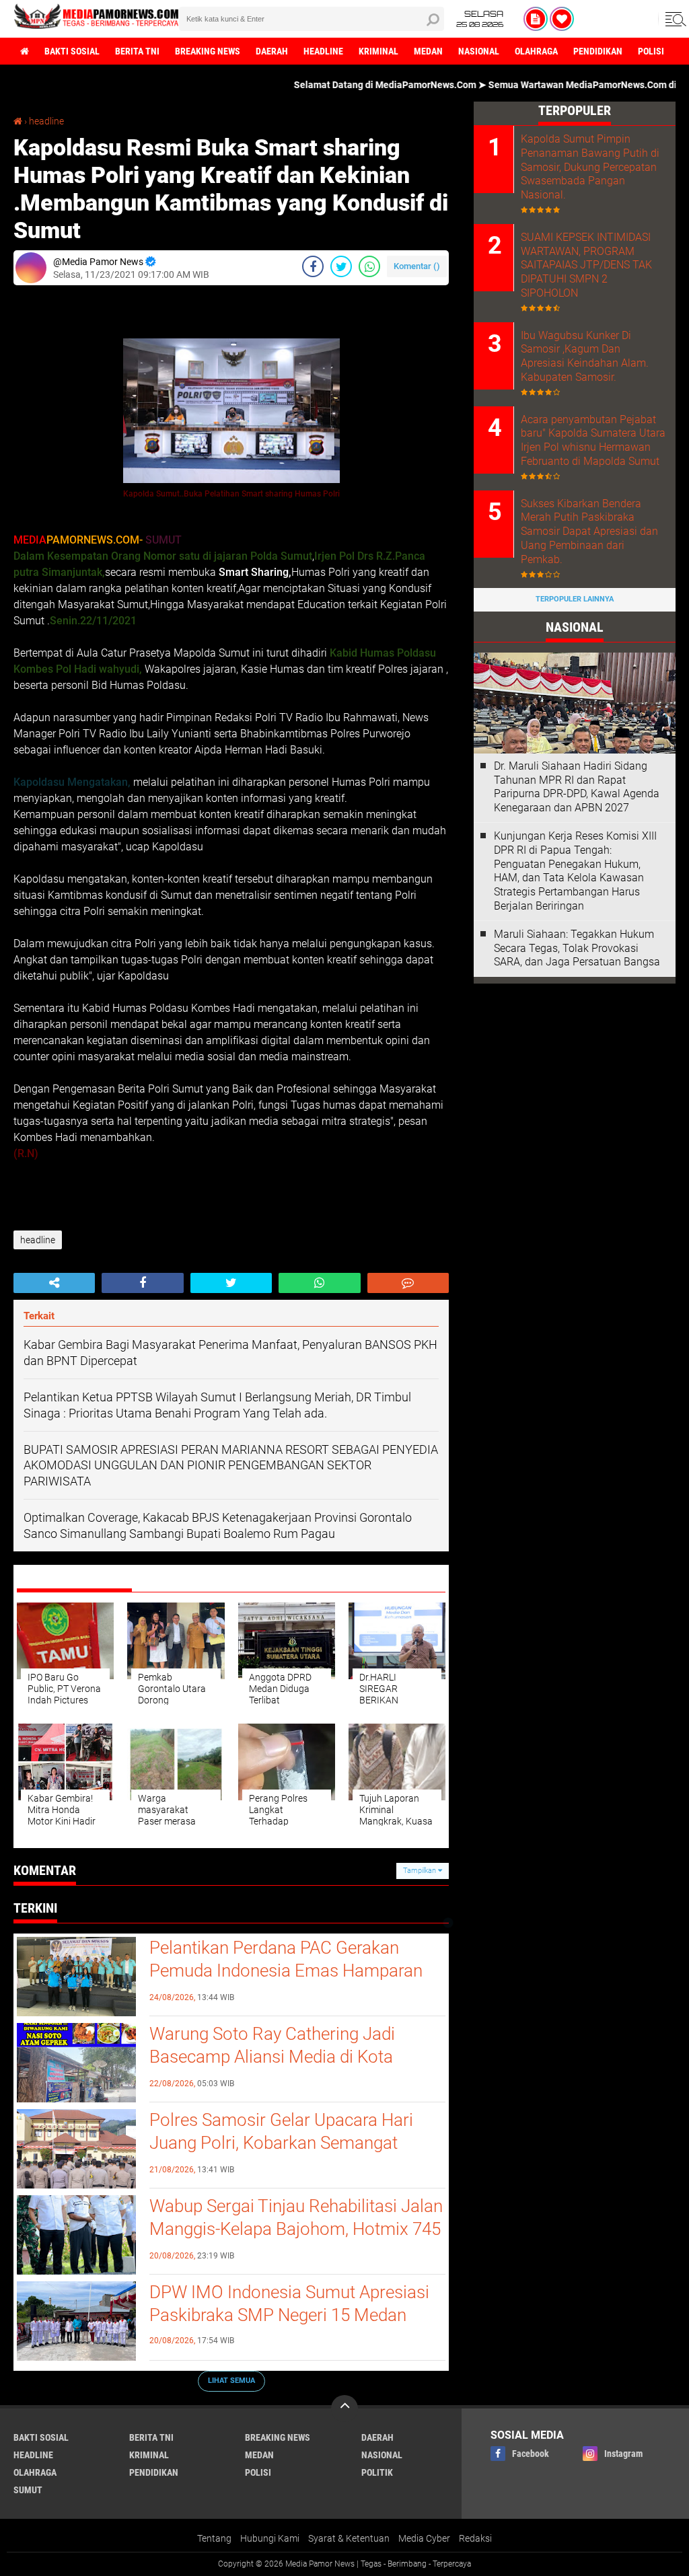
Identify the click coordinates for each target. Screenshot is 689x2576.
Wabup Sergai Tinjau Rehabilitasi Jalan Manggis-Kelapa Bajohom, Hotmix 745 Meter (296, 2229)
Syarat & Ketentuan (349, 2538)
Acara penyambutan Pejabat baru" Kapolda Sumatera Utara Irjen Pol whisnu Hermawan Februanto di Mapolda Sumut (593, 440)
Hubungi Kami (270, 2538)
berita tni (137, 51)
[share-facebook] (313, 266)
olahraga (536, 51)
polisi (651, 51)
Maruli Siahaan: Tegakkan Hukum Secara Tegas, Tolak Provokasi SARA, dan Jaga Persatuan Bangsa (577, 948)
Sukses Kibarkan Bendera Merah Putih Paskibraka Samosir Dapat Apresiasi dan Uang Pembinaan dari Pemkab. (589, 531)
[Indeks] (536, 19)
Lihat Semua (231, 2381)
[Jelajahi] (674, 19)
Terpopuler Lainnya (575, 599)
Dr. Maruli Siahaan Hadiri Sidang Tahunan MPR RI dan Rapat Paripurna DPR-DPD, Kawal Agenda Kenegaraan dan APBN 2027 (577, 787)
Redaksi (475, 2538)
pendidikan (598, 51)
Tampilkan (421, 1871)
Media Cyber (424, 2538)
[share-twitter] (341, 266)
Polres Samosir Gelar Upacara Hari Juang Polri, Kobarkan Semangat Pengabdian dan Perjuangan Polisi (281, 2143)
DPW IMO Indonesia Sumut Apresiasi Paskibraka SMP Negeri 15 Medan (289, 2304)
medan (428, 51)
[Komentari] (408, 1283)
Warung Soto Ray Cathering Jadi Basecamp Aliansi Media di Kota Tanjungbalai (272, 2057)
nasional (479, 51)
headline (323, 51)
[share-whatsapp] (369, 266)
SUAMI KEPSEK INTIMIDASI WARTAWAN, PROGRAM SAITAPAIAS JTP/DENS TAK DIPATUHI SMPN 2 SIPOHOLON (586, 265)
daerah (272, 51)
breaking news (208, 51)
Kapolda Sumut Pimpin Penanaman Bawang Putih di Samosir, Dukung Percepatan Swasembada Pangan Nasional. (590, 167)
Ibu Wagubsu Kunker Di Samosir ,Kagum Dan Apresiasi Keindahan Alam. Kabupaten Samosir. (585, 356)
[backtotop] (344, 2408)
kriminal (378, 51)
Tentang (214, 2538)
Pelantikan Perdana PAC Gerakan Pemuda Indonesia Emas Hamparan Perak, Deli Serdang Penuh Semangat (289, 1971)
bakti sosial (72, 51)
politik (377, 2472)
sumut (28, 2490)
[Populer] (562, 19)
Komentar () (417, 266)
